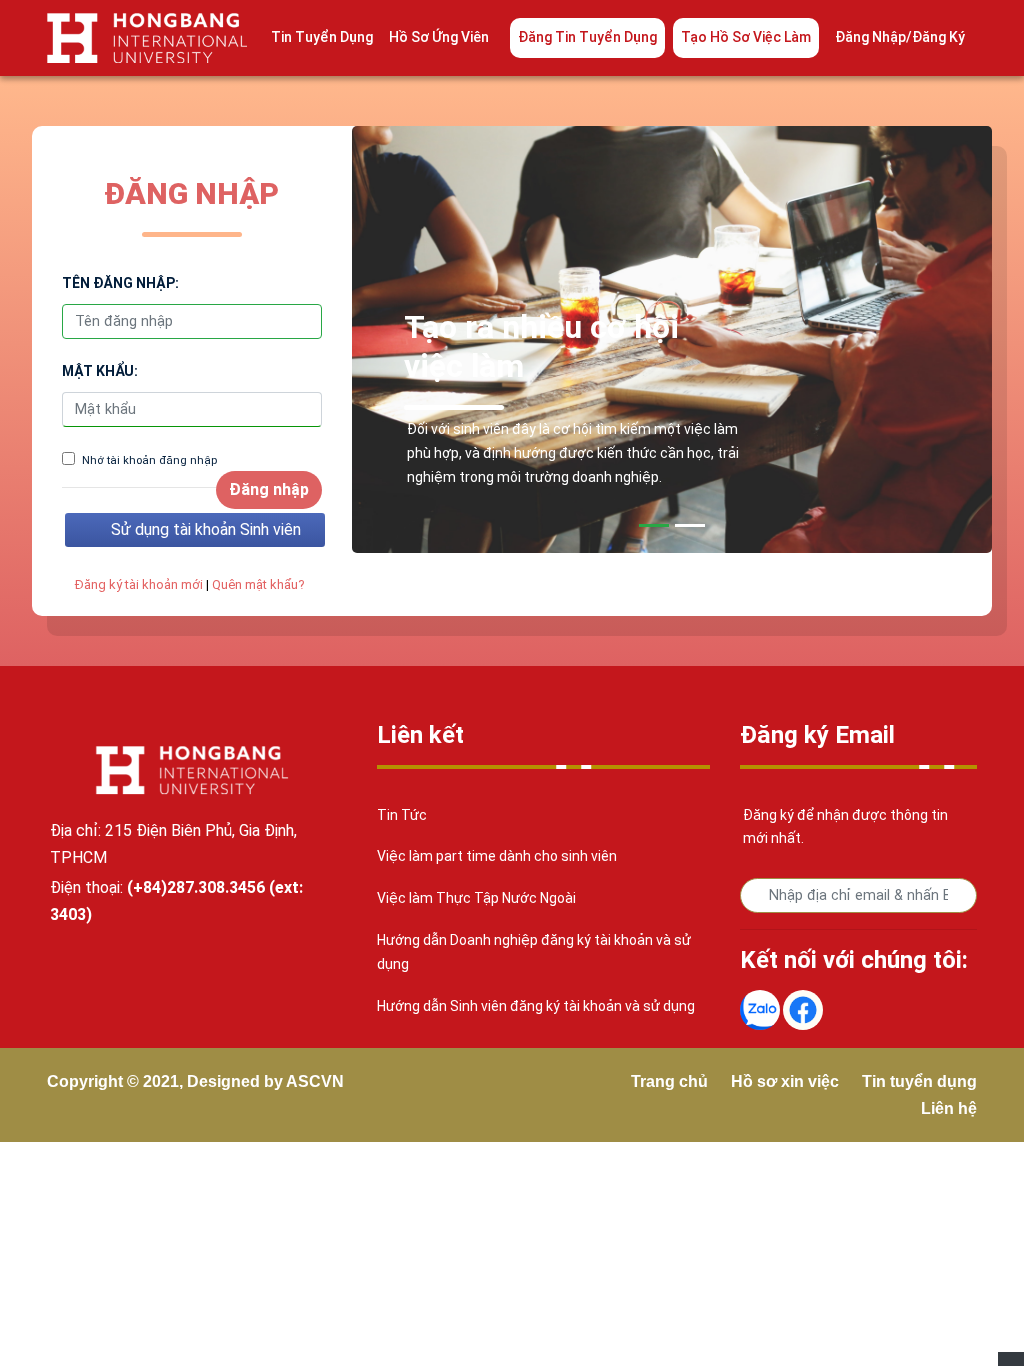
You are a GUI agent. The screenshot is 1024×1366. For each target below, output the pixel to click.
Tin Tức (402, 815)
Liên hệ (949, 1108)
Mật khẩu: (100, 371)
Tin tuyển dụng (919, 1081)
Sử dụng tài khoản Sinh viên (206, 529)
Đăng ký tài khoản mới (139, 584)
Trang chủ (669, 1081)
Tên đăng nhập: (120, 283)
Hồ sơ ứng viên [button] (439, 37)
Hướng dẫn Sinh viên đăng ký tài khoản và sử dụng (536, 1006)
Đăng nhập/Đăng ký (900, 37)
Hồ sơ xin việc (785, 1081)
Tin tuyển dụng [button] (322, 37)
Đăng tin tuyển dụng (587, 37)
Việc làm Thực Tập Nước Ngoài (476, 898)
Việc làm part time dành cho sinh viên (497, 856)
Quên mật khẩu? (258, 584)
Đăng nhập (269, 489)
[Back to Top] (1011, 1359)
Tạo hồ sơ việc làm (746, 37)
